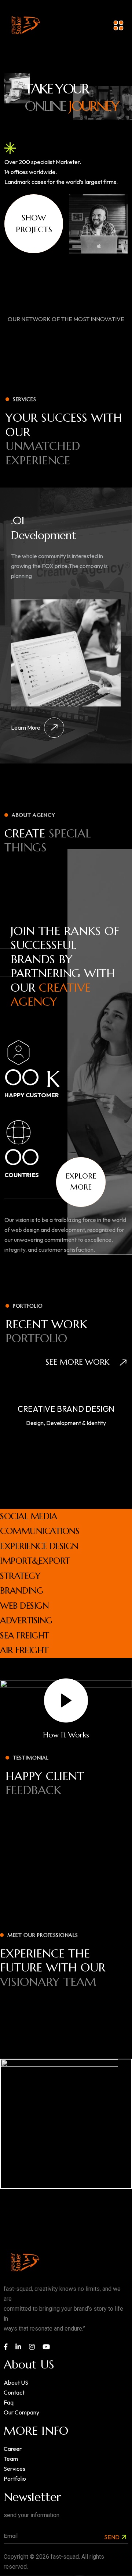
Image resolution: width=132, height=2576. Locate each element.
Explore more (81, 1182)
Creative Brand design (66, 1409)
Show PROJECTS (34, 224)
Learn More (26, 727)
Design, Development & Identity (66, 1423)
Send (112, 2537)
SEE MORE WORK (79, 1362)
